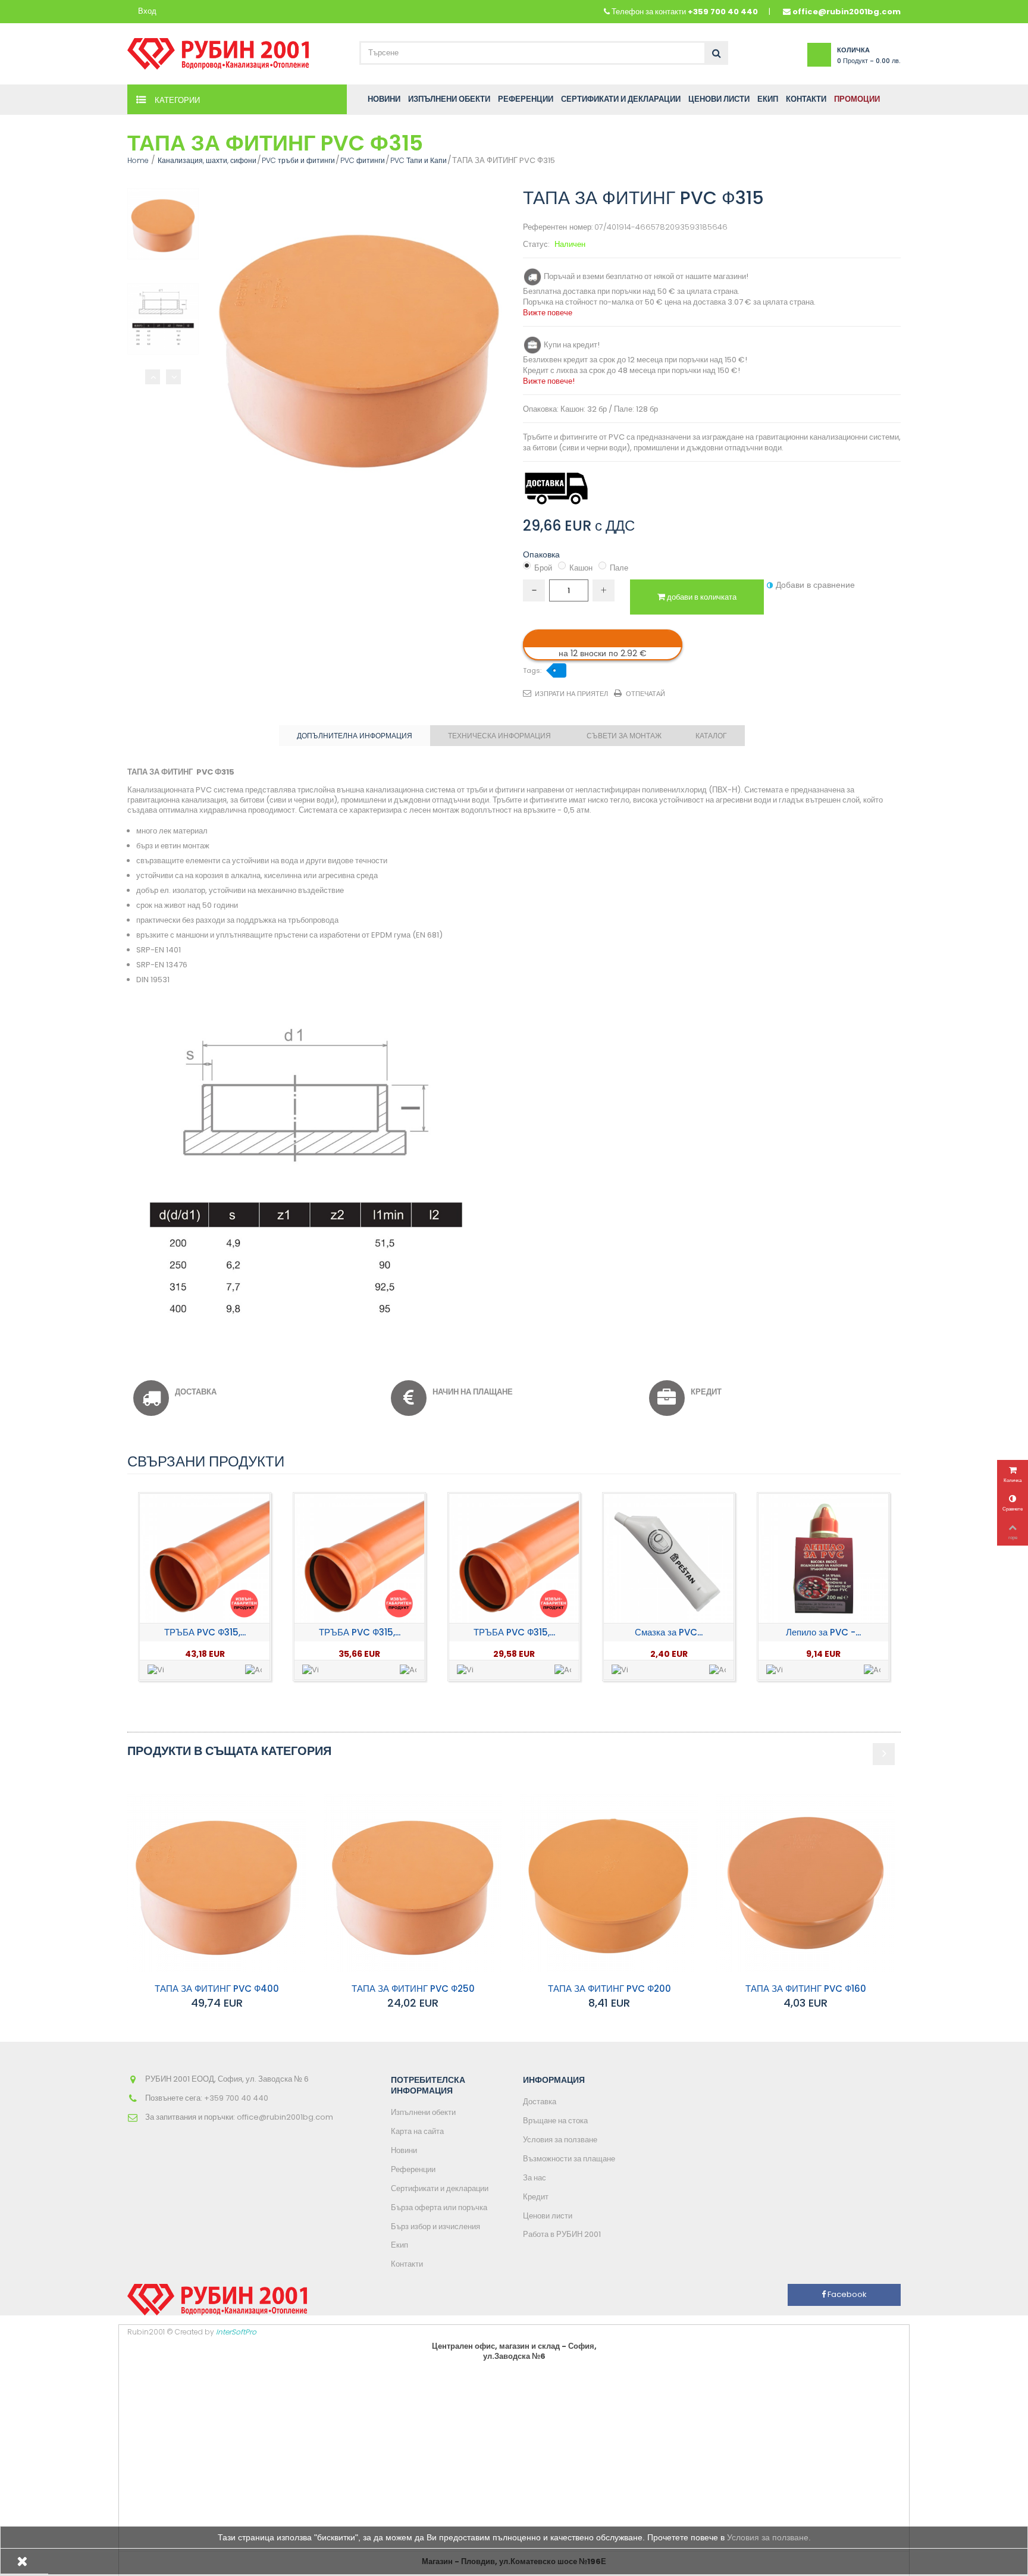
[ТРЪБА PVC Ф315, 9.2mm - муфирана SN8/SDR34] (205, 1559)
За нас (535, 2178)
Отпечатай (645, 694)
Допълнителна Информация (355, 736)
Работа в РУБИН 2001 (562, 2234)
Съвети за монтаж (624, 736)
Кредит (536, 2197)
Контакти (407, 2264)
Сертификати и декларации (440, 2188)
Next (173, 377)
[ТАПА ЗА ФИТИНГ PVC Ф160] (806, 1883)
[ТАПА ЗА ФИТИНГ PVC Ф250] (413, 1883)
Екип (399, 2245)
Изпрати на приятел (571, 694)
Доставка (540, 2102)
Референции (413, 2169)
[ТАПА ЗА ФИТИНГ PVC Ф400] (217, 1883)
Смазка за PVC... (669, 1632)
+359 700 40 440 (723, 12)
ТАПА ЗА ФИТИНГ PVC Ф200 (609, 1989)
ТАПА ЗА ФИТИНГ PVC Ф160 (806, 1989)
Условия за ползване (560, 2140)
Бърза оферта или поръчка (439, 2207)
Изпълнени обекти (423, 2112)
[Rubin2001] (218, 51)
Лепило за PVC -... (823, 1632)
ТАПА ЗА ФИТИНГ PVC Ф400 (217, 1989)
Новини (404, 2150)
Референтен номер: (558, 228)
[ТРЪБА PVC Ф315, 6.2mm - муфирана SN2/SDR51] (514, 1559)
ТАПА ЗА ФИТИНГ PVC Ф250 (413, 1989)
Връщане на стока (555, 2121)
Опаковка (543, 554)
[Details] (156, 1670)
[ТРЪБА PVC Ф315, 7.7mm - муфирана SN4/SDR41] (359, 1559)
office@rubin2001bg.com (847, 12)
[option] (205, 1587)
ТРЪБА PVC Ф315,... (205, 1632)
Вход (147, 12)
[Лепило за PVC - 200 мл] (823, 1559)
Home (138, 160)
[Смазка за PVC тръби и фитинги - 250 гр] (669, 1559)
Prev (153, 377)
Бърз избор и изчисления (435, 2226)
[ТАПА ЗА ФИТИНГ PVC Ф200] (609, 1883)
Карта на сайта (417, 2131)
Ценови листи (548, 2216)
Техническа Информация (499, 736)
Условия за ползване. (769, 2537)
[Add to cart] (253, 1670)
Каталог (711, 736)
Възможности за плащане (569, 2159)
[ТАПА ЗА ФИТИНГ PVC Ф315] (163, 224)
